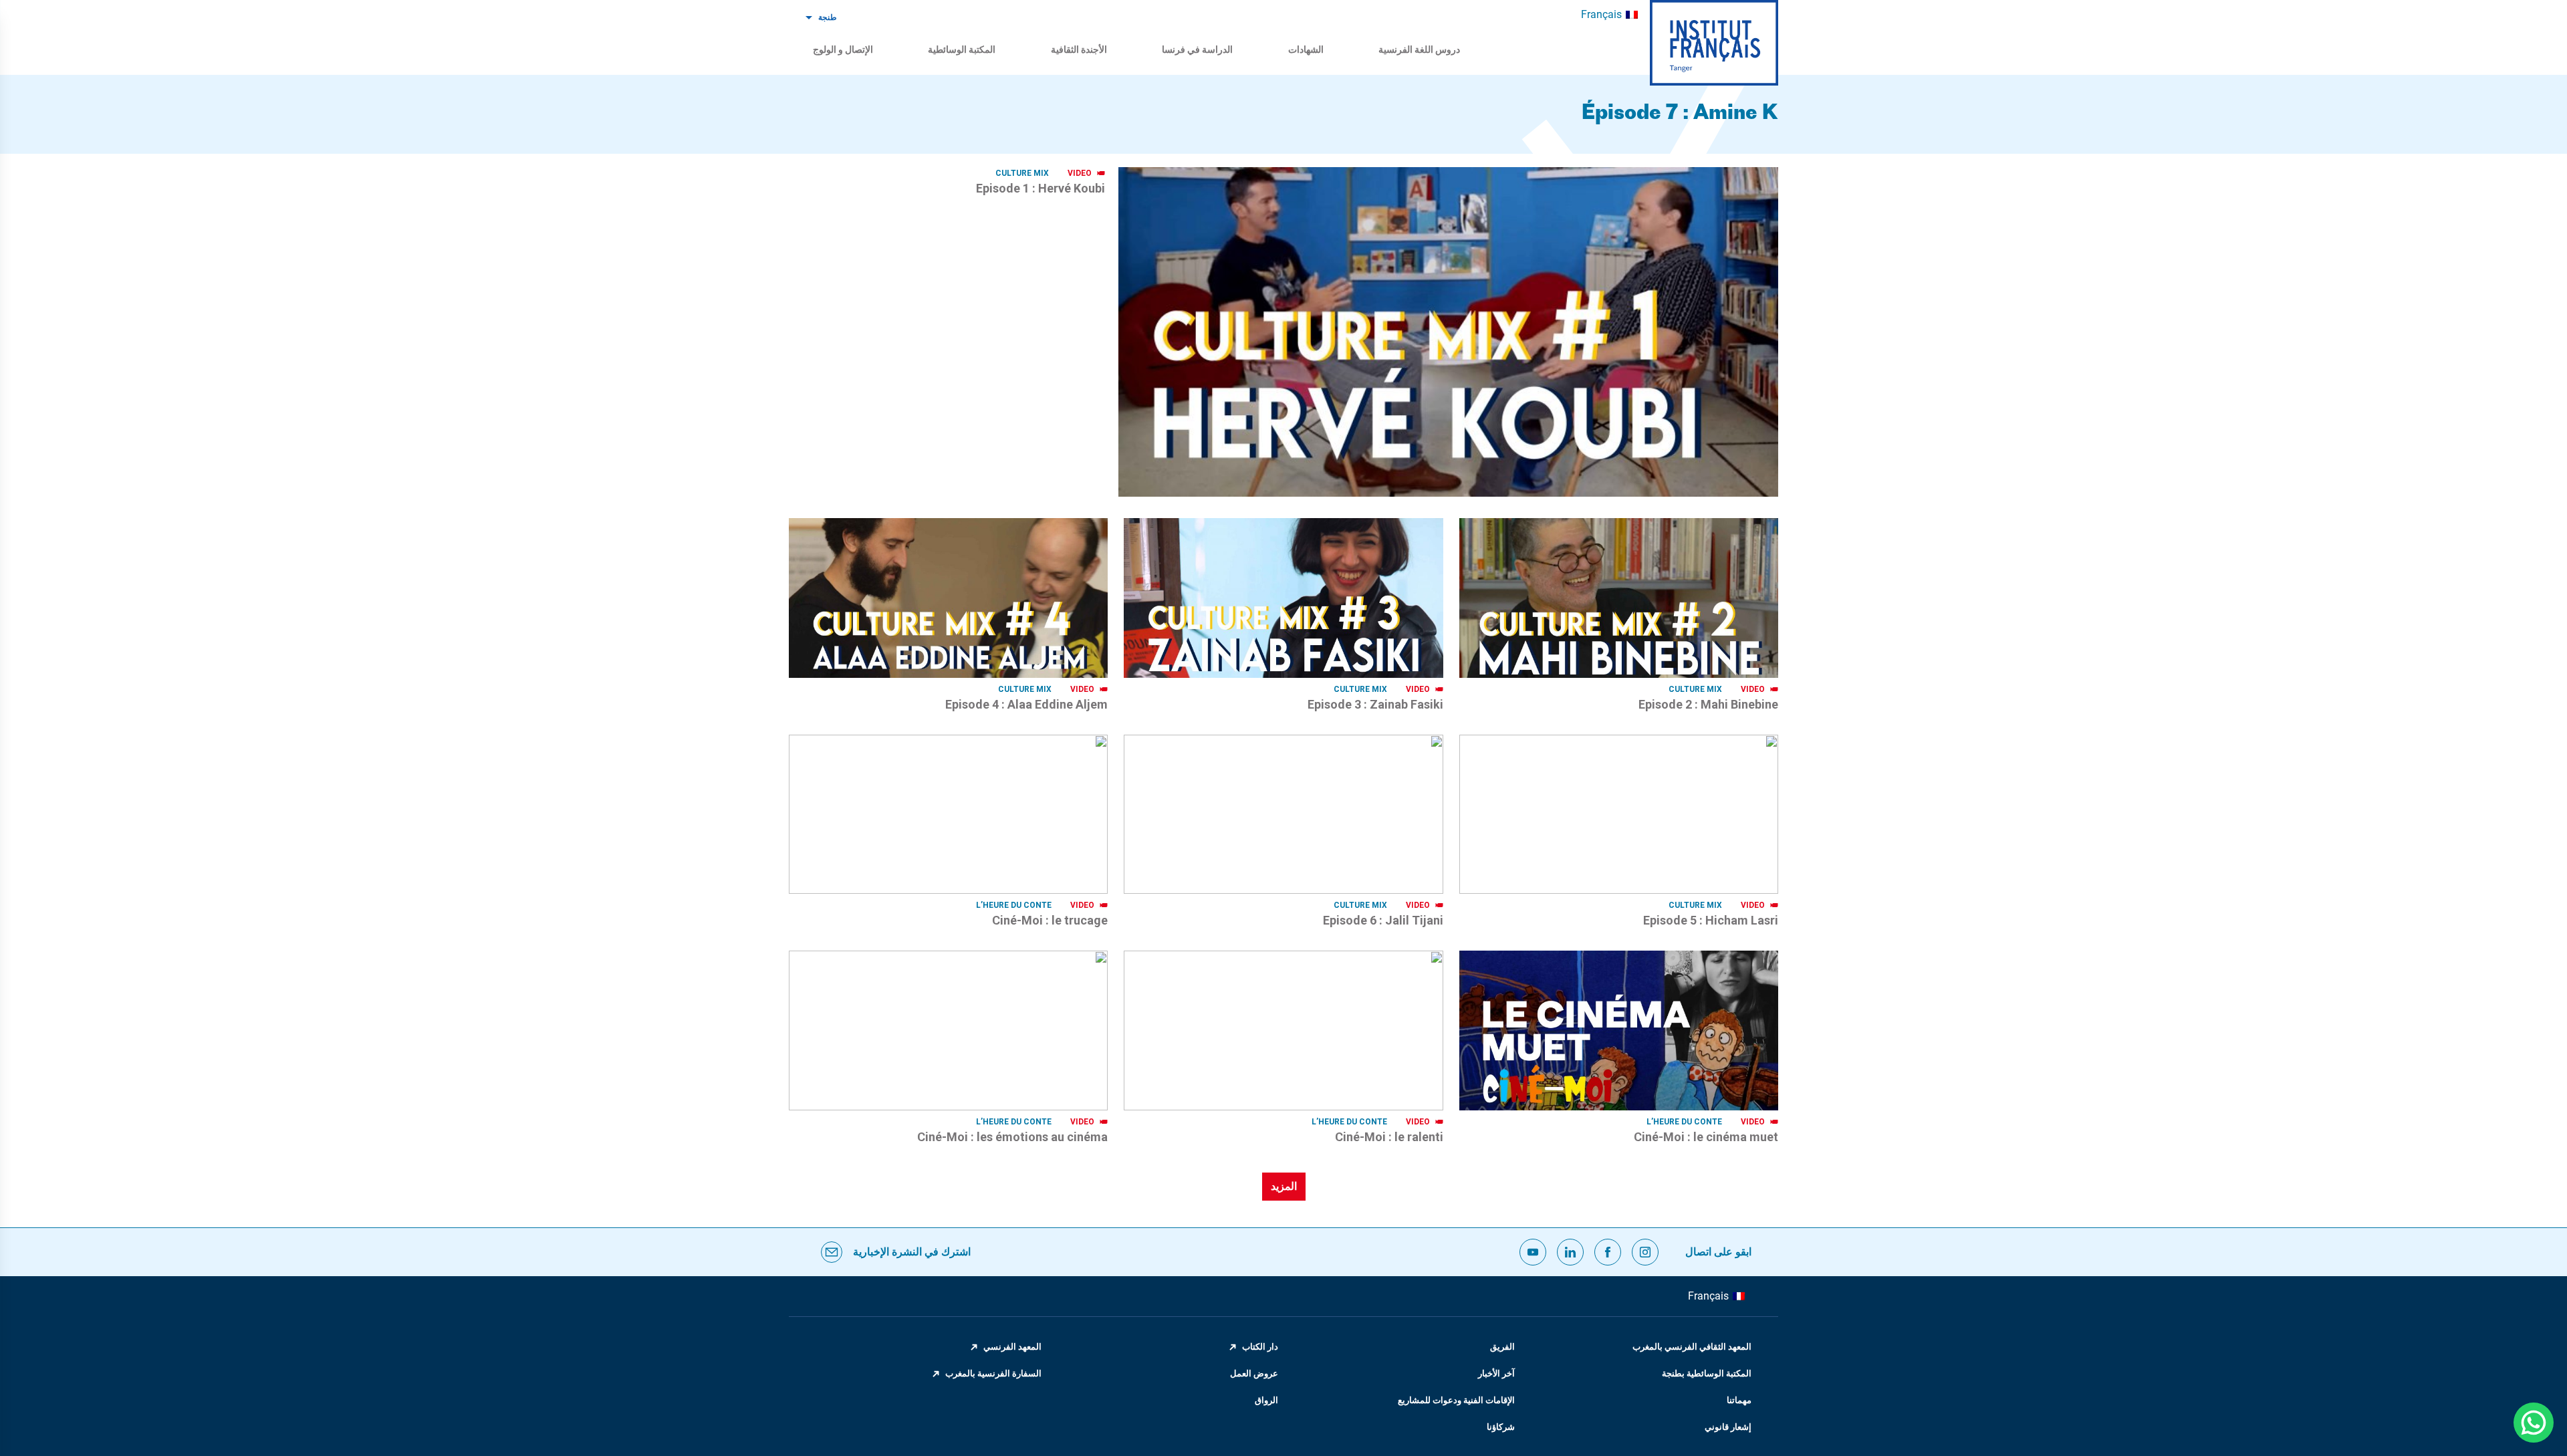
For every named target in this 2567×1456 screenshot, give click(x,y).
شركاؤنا (1501, 1427)
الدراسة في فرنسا (1197, 49)
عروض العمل (1254, 1373)
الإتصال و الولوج (843, 49)
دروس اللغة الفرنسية (1419, 49)
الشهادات (1306, 49)
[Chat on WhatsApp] (2534, 1423)
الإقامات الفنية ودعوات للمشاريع (1456, 1400)
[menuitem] (1609, 15)
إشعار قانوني (1728, 1427)
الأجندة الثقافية (1079, 49)
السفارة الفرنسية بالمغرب (993, 1373)
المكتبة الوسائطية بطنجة (1707, 1373)
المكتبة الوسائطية (962, 49)
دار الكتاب (1260, 1347)
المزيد (1284, 1186)
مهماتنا (1739, 1400)
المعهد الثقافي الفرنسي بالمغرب (1692, 1347)
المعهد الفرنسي (1012, 1347)
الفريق (1502, 1347)
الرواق (1266, 1400)
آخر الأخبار (1496, 1373)
